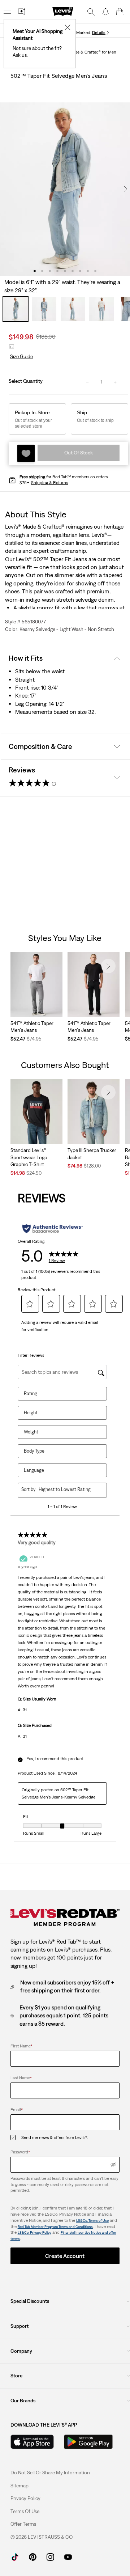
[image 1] (35, 271)
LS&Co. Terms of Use (92, 2221)
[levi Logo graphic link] (63, 11)
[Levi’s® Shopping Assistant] (22, 12)
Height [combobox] (31, 1413)
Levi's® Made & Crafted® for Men (86, 52)
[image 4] (58, 271)
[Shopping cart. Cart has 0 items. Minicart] (120, 12)
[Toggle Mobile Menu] (7, 12)
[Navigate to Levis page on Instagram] (50, 2556)
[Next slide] (108, 966)
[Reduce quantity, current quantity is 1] (87, 382)
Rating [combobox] (31, 1393)
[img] (113, 2165)
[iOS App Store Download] (32, 2442)
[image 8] (88, 271)
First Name (21, 2046)
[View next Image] (126, 189)
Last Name (21, 2078)
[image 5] (65, 271)
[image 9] (96, 271)
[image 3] (50, 271)
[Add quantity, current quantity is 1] (115, 382)
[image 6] (73, 271)
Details (99, 33)
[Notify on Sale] (105, 12)
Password (20, 2152)
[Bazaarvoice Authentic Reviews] (53, 1229)
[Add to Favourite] (26, 453)
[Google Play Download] (88, 2442)
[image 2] (42, 271)
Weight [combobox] (31, 1432)
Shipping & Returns (49, 483)
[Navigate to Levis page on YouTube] (68, 2556)
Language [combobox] (34, 1470)
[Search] (91, 12)
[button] (21, 357)
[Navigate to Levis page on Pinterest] (33, 2556)
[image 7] (80, 271)
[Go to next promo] (108, 33)
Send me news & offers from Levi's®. (55, 2138)
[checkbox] (16, 2138)
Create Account (65, 2256)
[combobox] (67, 1489)
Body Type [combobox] (34, 1451)
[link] (19, 2486)
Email (17, 2110)
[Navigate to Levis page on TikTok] (15, 2556)
